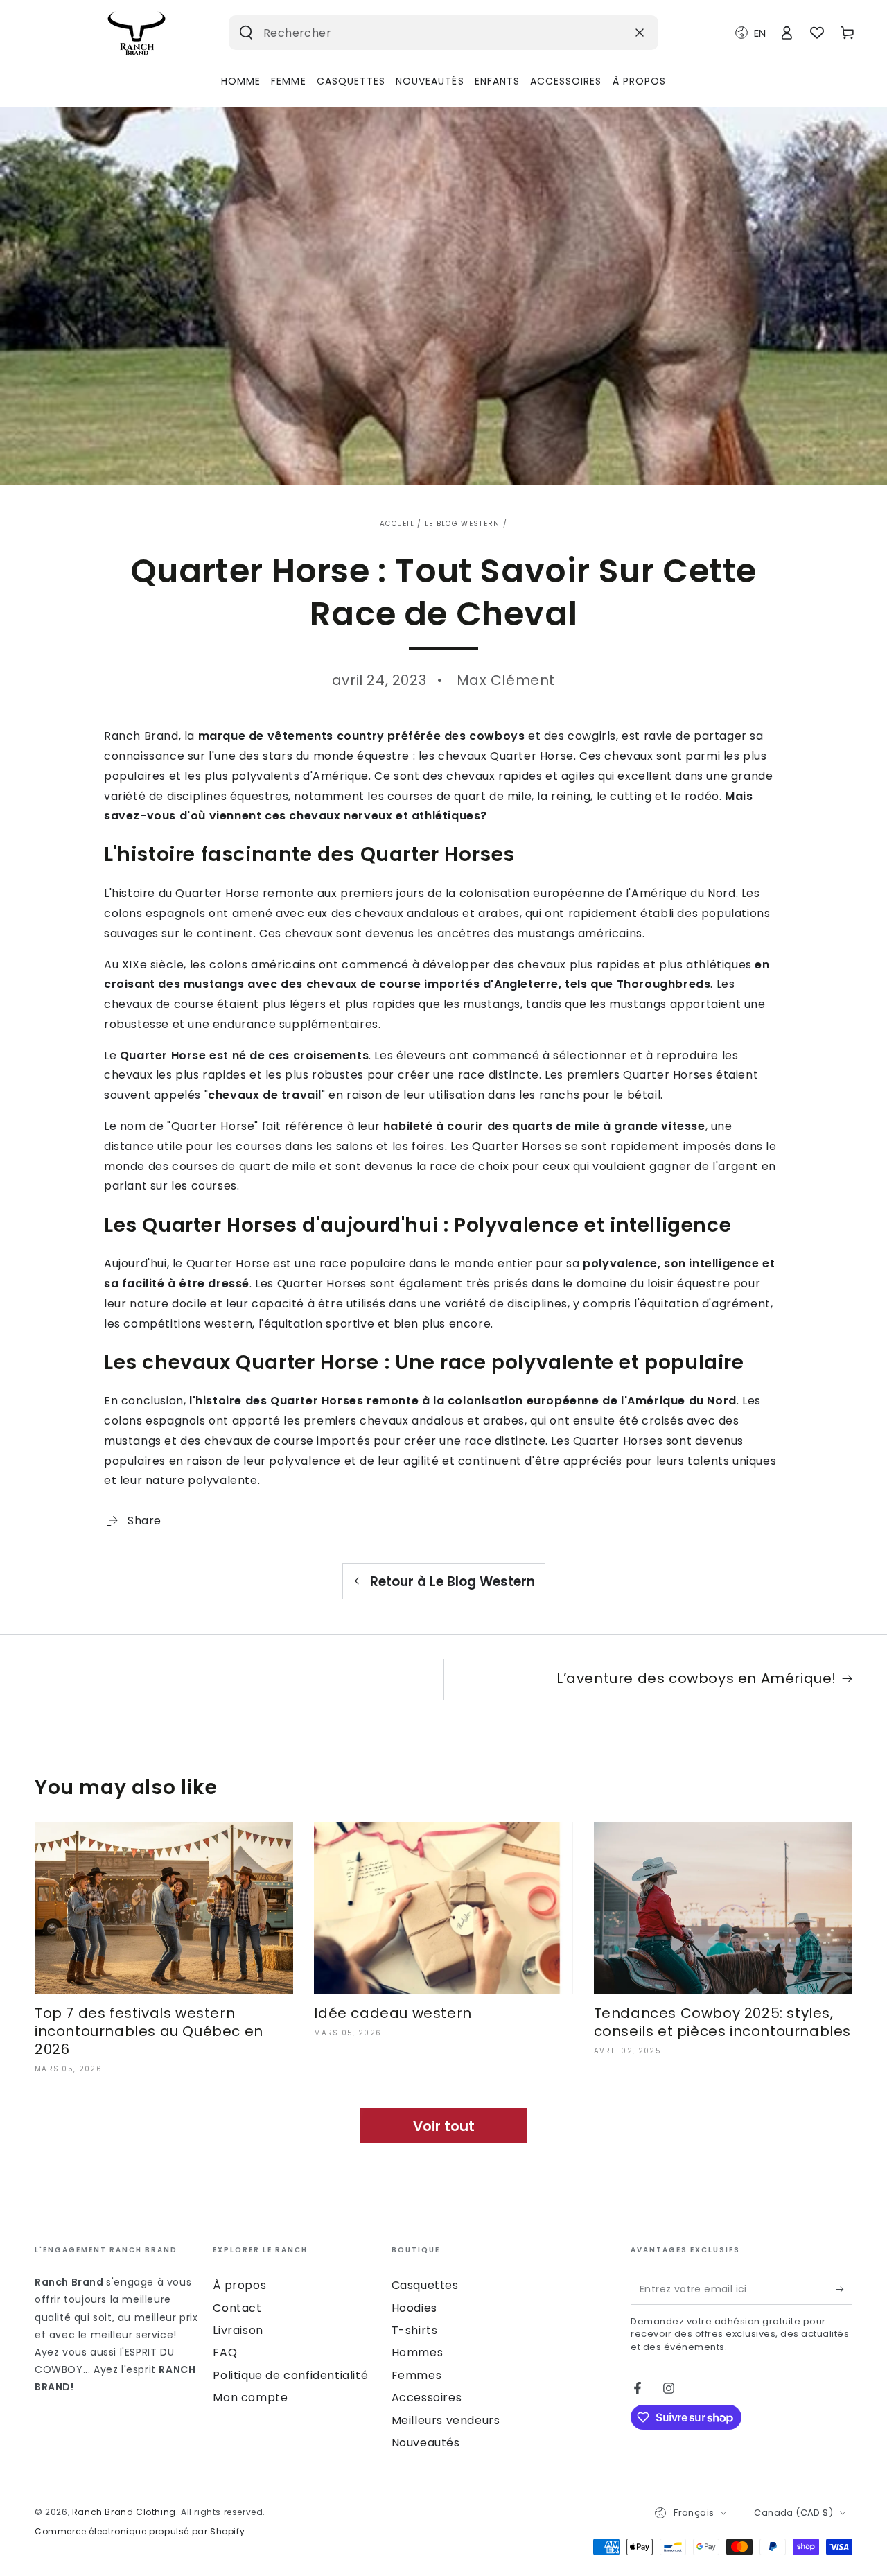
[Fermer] (640, 33)
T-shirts (415, 2330)
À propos (239, 2285)
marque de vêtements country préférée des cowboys (362, 736)
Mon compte (250, 2397)
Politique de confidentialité (290, 2375)
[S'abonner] (844, 2289)
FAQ (225, 2352)
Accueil (397, 524)
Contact (237, 2308)
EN (760, 33)
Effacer (606, 32)
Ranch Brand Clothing (124, 2512)
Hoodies (414, 2308)
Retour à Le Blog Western (453, 1582)
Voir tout (444, 2126)
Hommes (418, 2352)
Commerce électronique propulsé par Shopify (140, 2532)
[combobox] (422, 33)
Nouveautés (426, 2443)
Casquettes (425, 2285)
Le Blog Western (463, 524)
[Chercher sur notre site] (246, 33)
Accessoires (427, 2397)
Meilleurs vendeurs (446, 2420)
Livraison (238, 2330)
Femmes (417, 2375)
